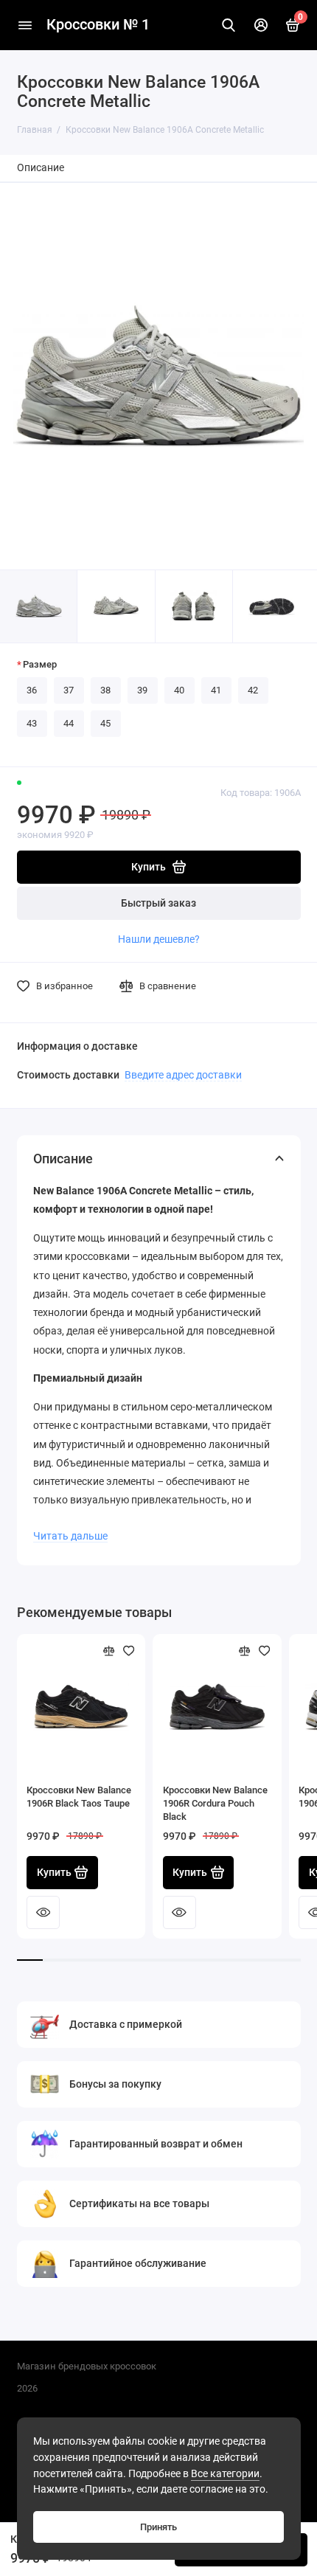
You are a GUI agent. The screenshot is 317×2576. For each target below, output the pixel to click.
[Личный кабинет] (261, 25)
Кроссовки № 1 (98, 25)
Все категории (225, 2474)
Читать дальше (70, 1536)
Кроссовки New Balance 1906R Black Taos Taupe (79, 1797)
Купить (54, 1873)
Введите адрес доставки (183, 1075)
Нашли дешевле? (159, 939)
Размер (40, 664)
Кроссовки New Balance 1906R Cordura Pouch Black (215, 1803)
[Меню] (25, 25)
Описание (41, 168)
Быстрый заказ (158, 903)
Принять (158, 2527)
